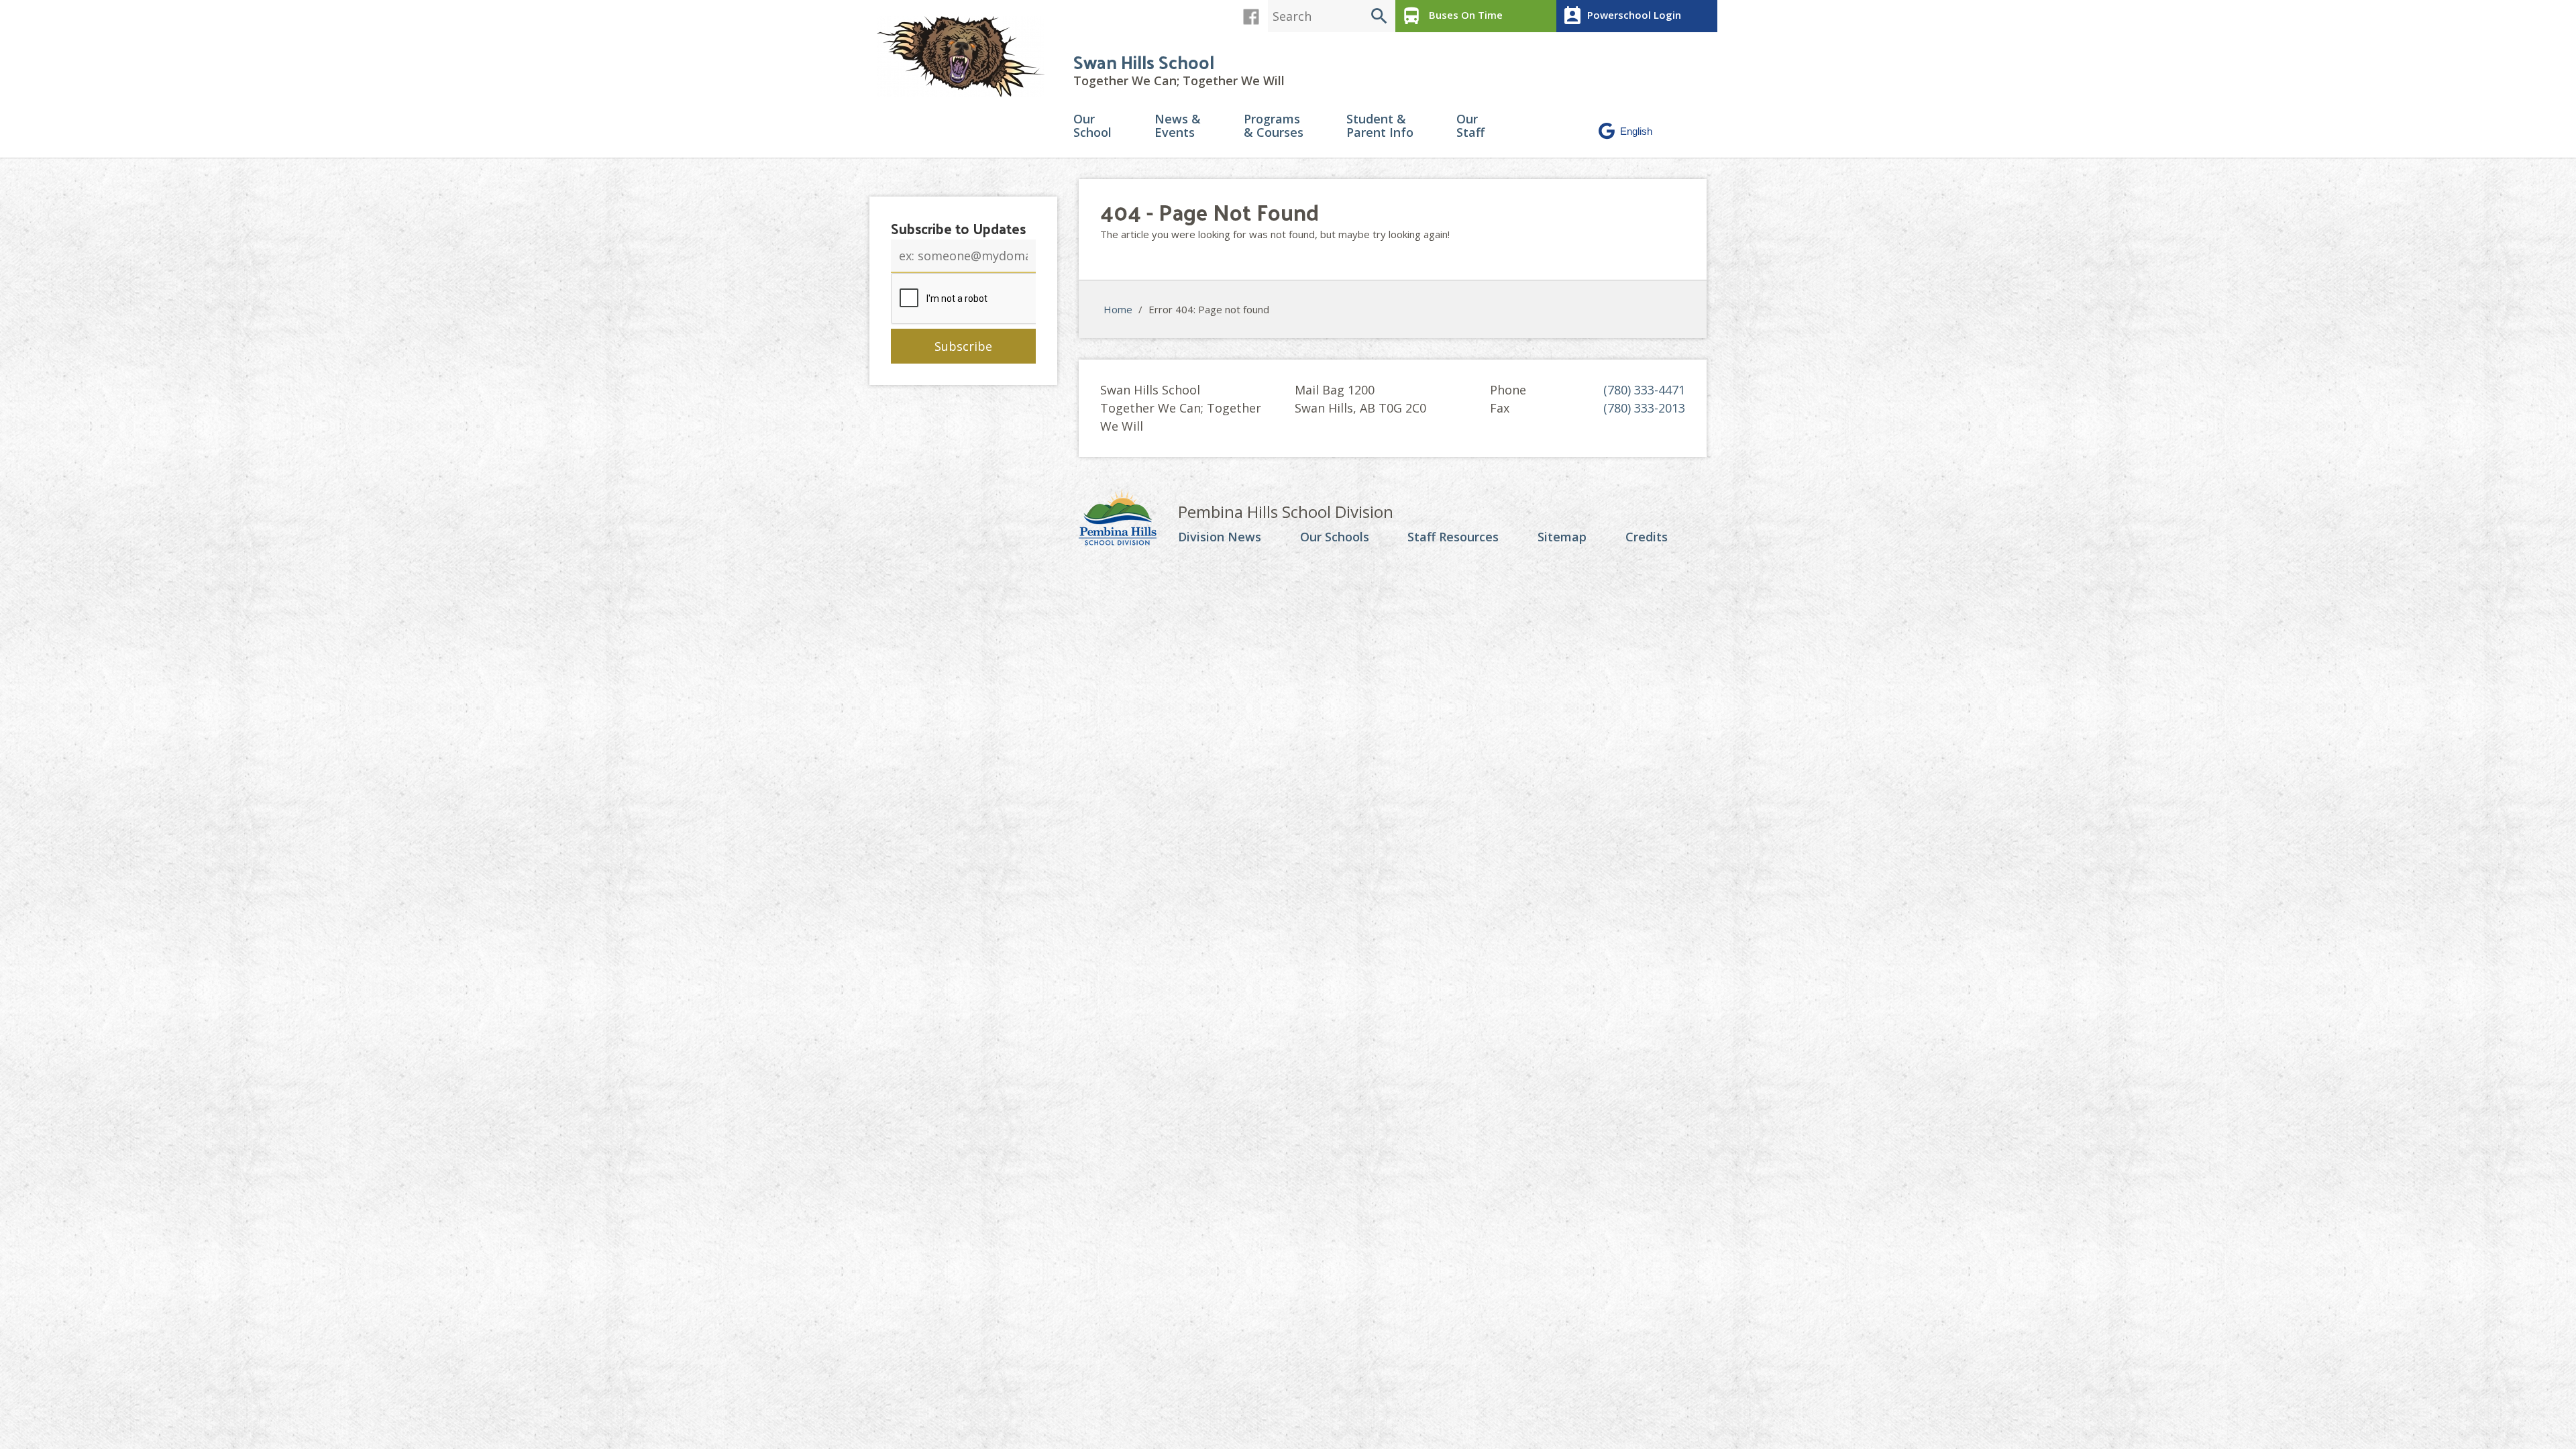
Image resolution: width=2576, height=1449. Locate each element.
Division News (1220, 537)
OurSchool (1092, 126)
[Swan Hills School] (966, 57)
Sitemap (1562, 537)
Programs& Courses (1274, 126)
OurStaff (1470, 126)
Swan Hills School (1144, 61)
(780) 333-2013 (1644, 408)
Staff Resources (1453, 537)
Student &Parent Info (1380, 126)
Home (1118, 309)
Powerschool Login (1621, 16)
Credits (1647, 537)
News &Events (1178, 126)
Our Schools (1335, 537)
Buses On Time (1452, 16)
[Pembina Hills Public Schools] (1128, 519)
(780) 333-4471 (1644, 390)
